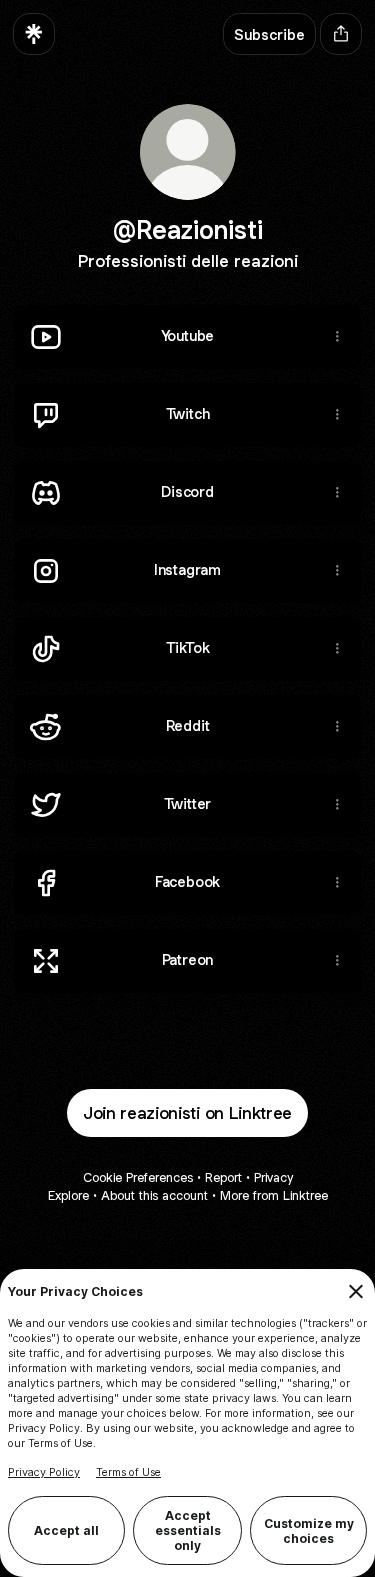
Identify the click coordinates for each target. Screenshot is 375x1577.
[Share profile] (341, 34)
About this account (154, 1195)
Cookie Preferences (138, 1177)
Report (223, 1177)
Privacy (273, 1177)
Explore (68, 1195)
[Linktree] (34, 34)
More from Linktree (274, 1195)
